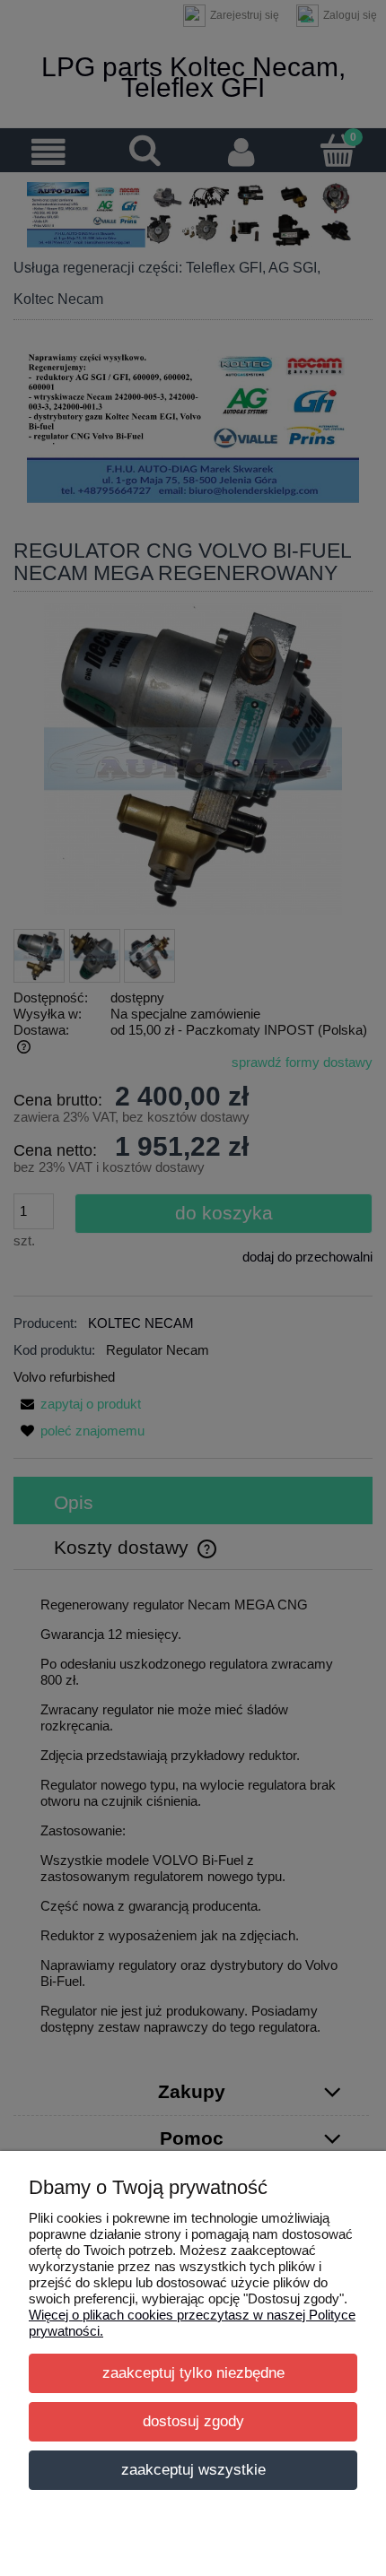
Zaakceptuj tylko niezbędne (193, 2372)
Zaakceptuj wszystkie (193, 2469)
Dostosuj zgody (193, 2421)
